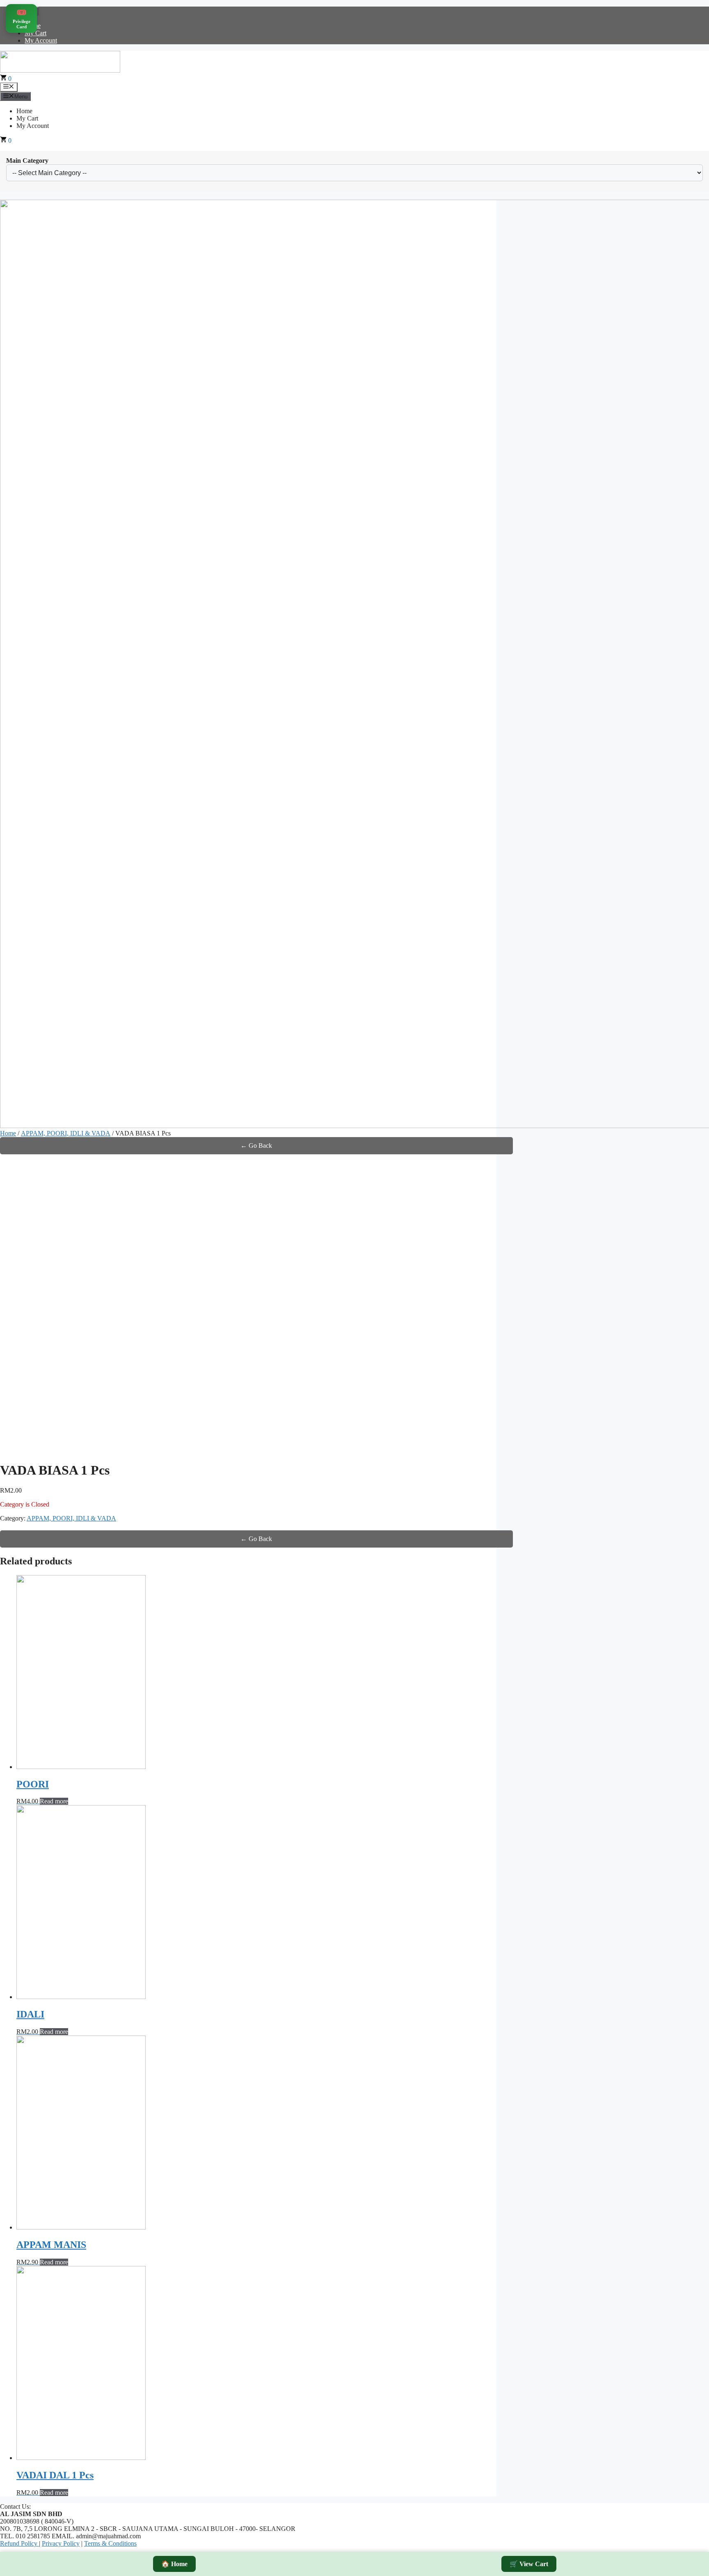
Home (24, 111)
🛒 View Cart (529, 2564)
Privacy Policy (61, 2543)
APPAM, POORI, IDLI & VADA (66, 1133)
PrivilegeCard (22, 18)
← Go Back (256, 1146)
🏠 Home (174, 2564)
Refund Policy (19, 2543)
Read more (54, 1801)
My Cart (35, 33)
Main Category (27, 161)
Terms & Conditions (110, 2543)
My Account (41, 40)
